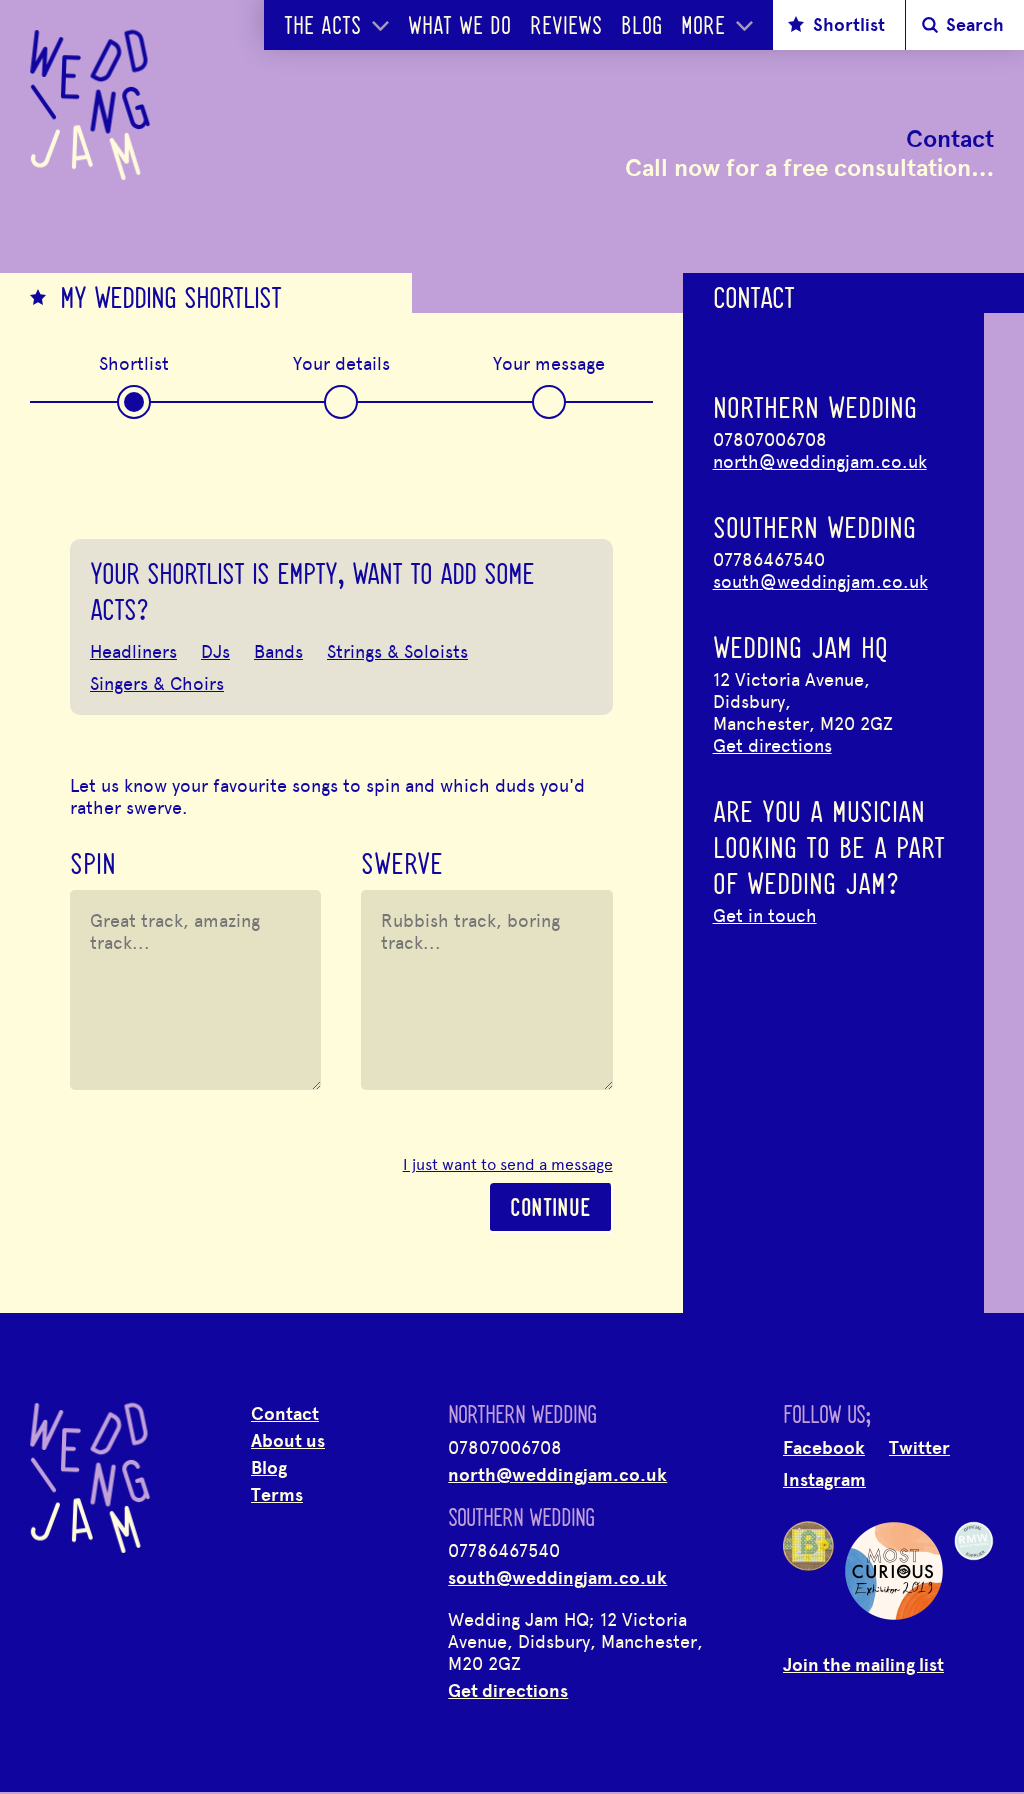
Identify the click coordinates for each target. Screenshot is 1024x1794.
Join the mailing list (863, 1665)
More (703, 28)
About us (288, 1441)
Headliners (133, 652)
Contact (285, 1414)
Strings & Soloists (397, 652)
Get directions (772, 746)
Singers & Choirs (157, 684)
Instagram (824, 1480)
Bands (278, 652)
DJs (215, 652)
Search (975, 25)
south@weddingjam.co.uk (820, 582)
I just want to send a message (508, 1165)
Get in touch (765, 916)
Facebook (824, 1448)
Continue (550, 1210)
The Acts (322, 28)
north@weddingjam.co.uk (820, 462)
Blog (641, 28)
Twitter (919, 1448)
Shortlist (849, 25)
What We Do (459, 28)
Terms (277, 1495)
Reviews (566, 28)
